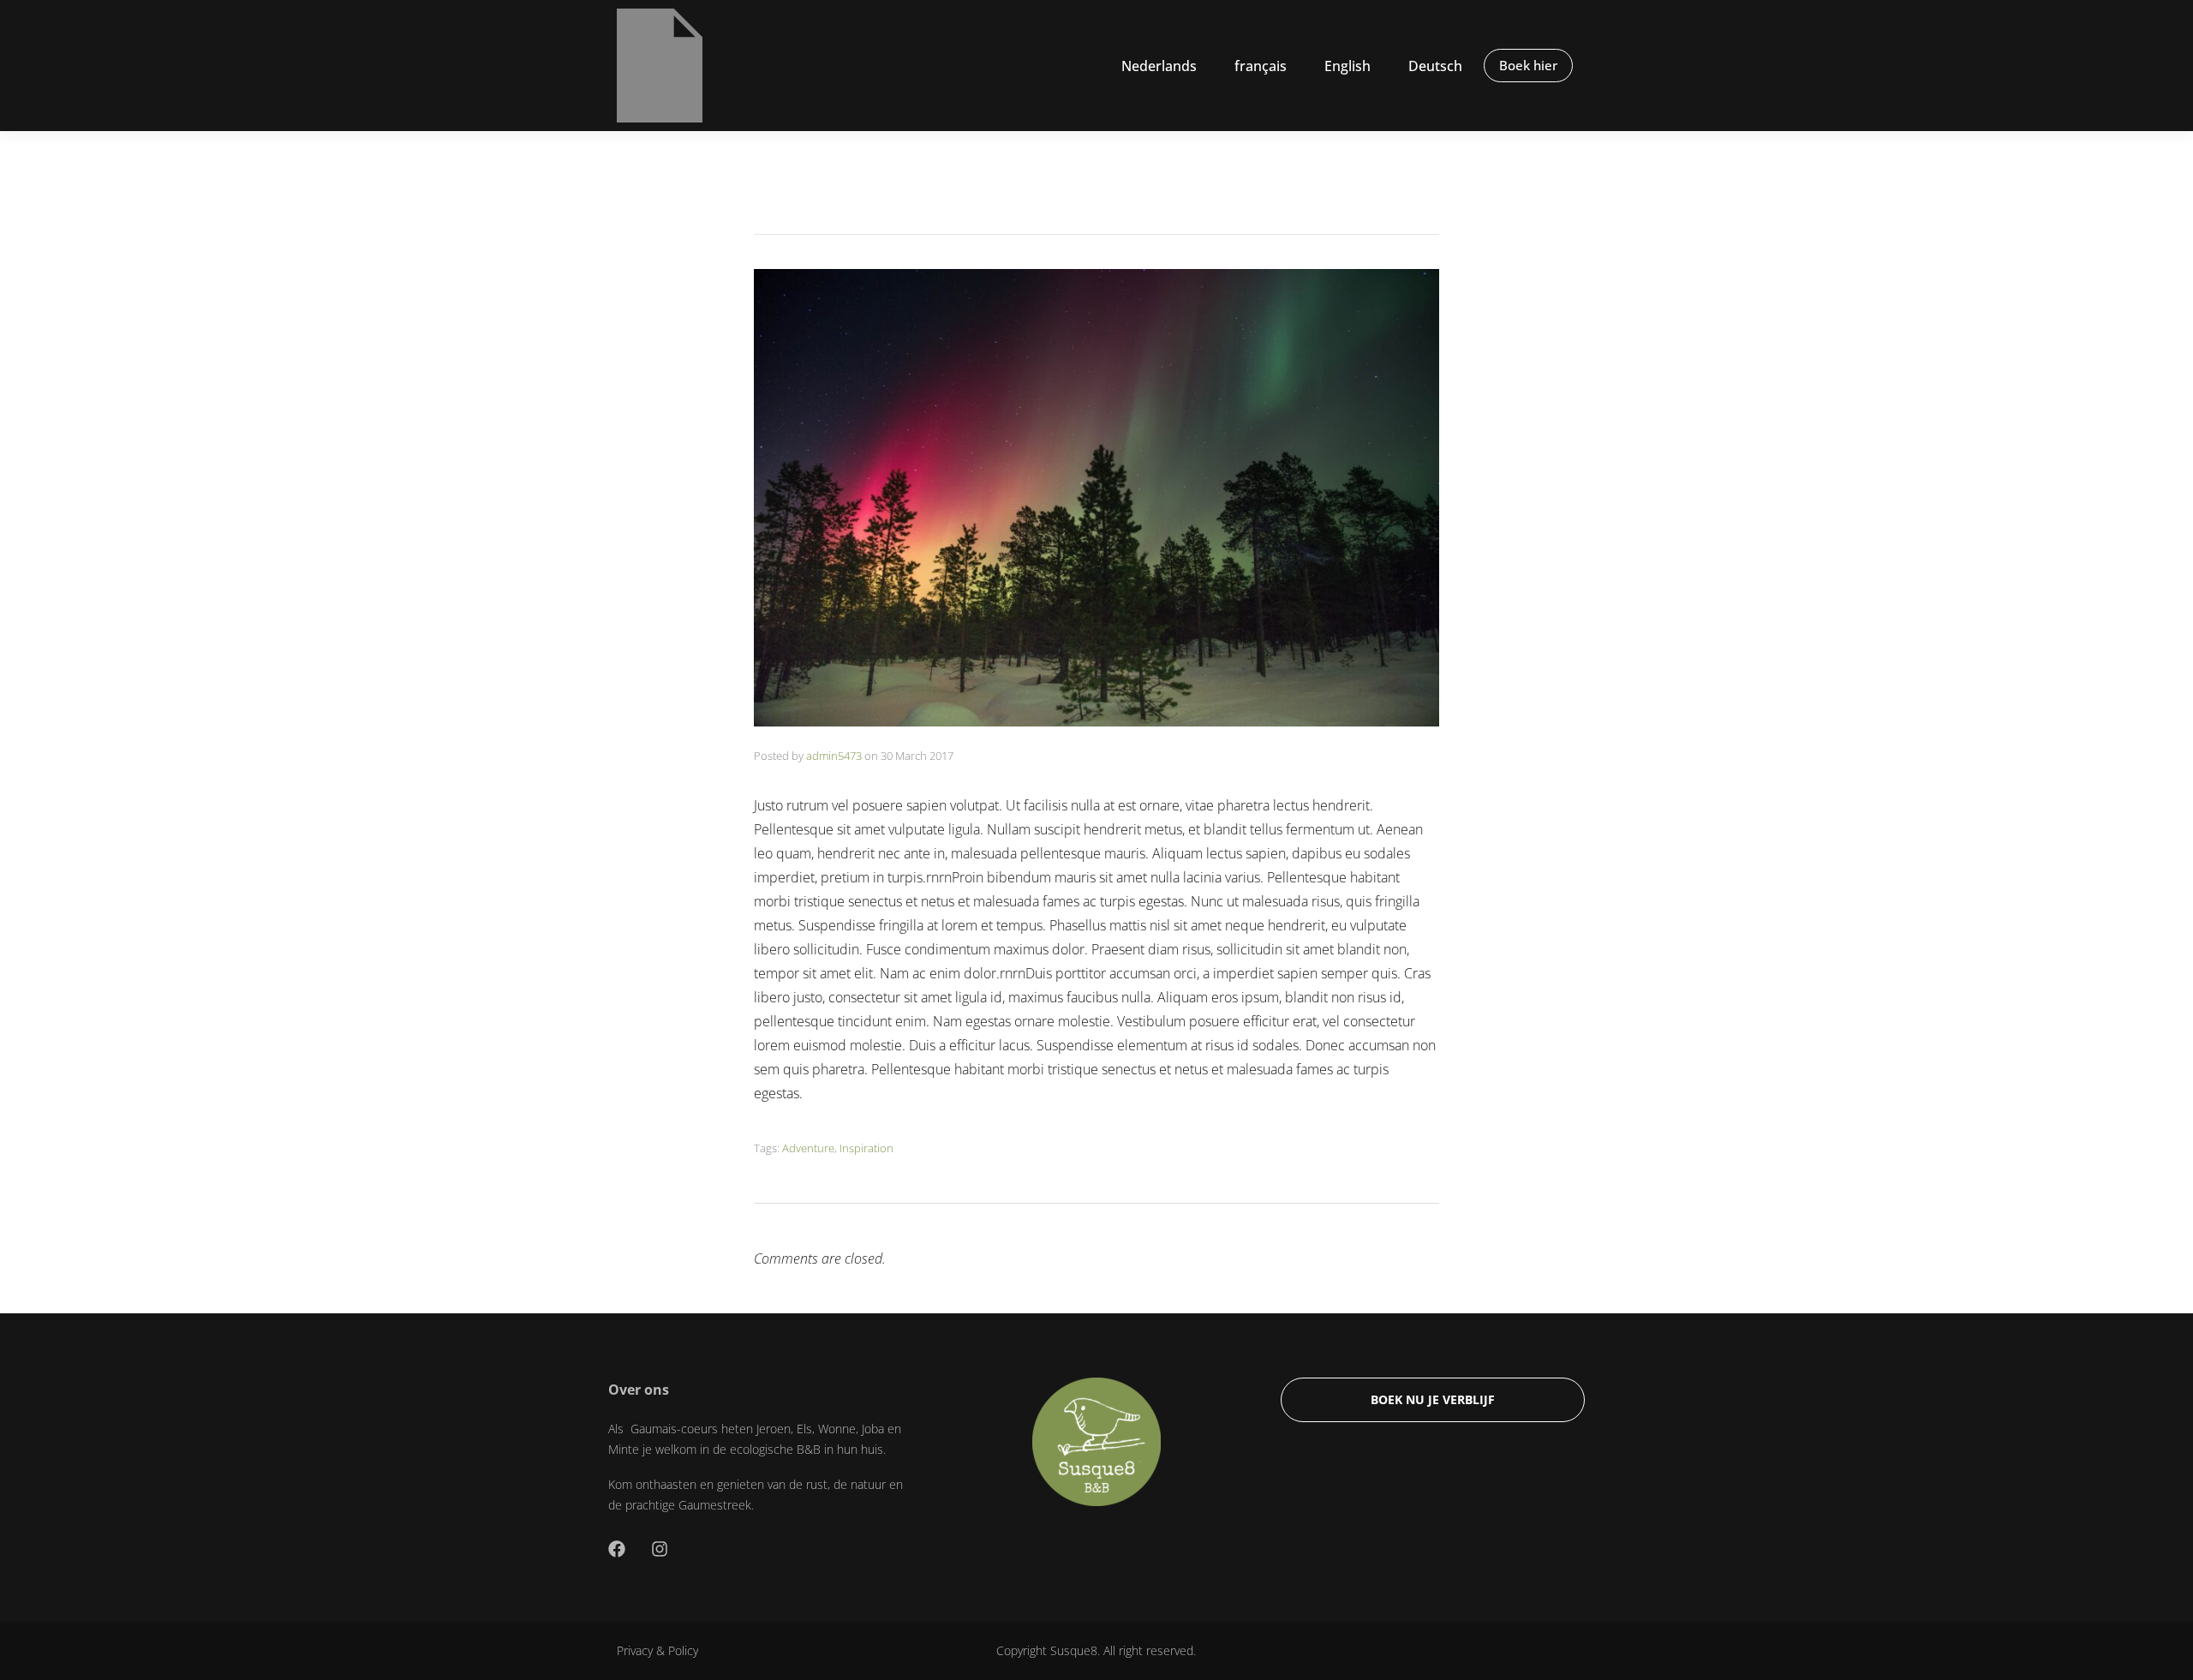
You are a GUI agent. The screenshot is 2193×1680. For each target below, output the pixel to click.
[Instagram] (660, 1549)
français (1261, 66)
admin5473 (834, 756)
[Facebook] (617, 1549)
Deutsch (1435, 66)
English (1347, 66)
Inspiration (866, 1148)
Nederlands (1159, 66)
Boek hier (1528, 65)
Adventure (808, 1148)
